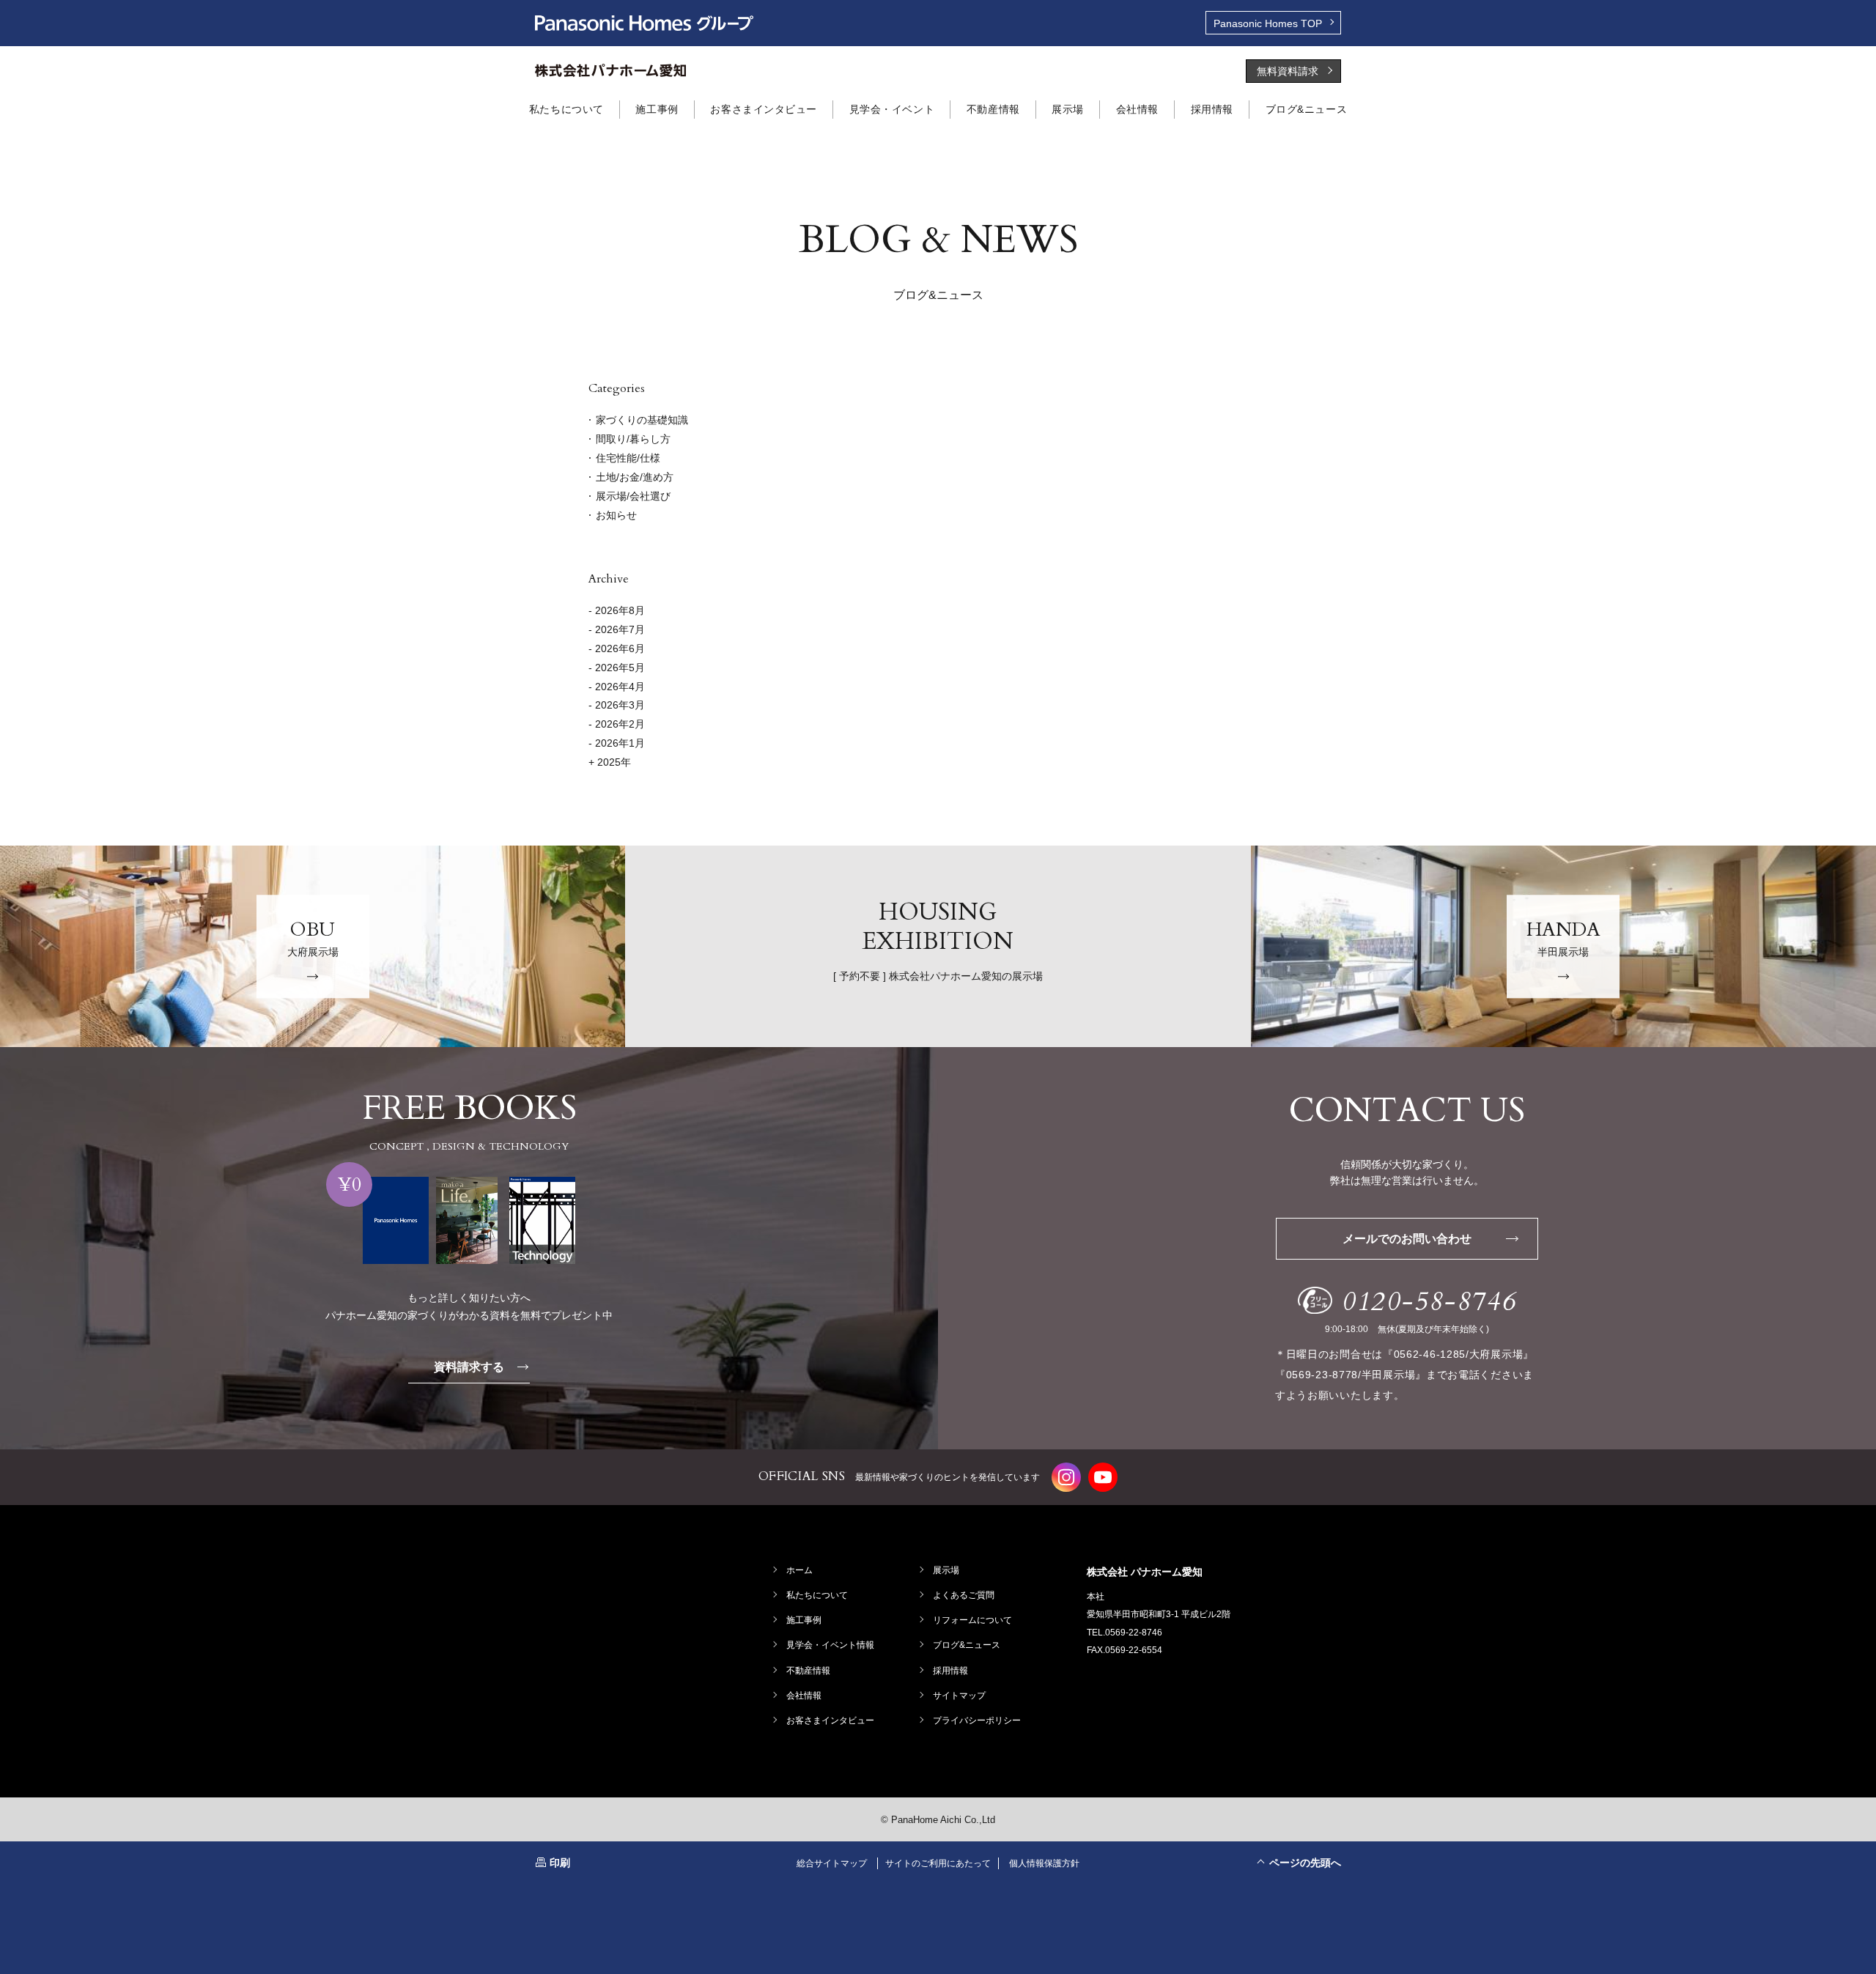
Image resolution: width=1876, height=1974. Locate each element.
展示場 (946, 1570)
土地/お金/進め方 (635, 477)
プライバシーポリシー (977, 1720)
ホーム (799, 1570)
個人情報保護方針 (1044, 1863)
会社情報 (804, 1696)
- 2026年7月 (617, 629)
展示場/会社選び (633, 496)
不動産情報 (808, 1671)
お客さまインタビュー (830, 1720)
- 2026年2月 (617, 724)
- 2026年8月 (617, 610)
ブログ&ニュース (967, 1645)
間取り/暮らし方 (633, 439)
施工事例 (804, 1620)
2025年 (613, 762)
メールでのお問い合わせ (1407, 1239)
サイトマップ (959, 1696)
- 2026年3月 (617, 705)
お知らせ (616, 515)
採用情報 (950, 1671)
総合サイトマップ (832, 1863)
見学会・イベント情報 (830, 1645)
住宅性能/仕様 (628, 458)
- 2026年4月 (617, 687)
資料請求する (469, 1367)
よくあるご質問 (964, 1595)
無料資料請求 (1288, 71)
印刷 (560, 1863)
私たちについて (817, 1595)
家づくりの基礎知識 (642, 420)
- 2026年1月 (617, 743)
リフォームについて (972, 1620)
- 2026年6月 (617, 648)
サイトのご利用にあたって (938, 1863)
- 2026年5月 (617, 668)
